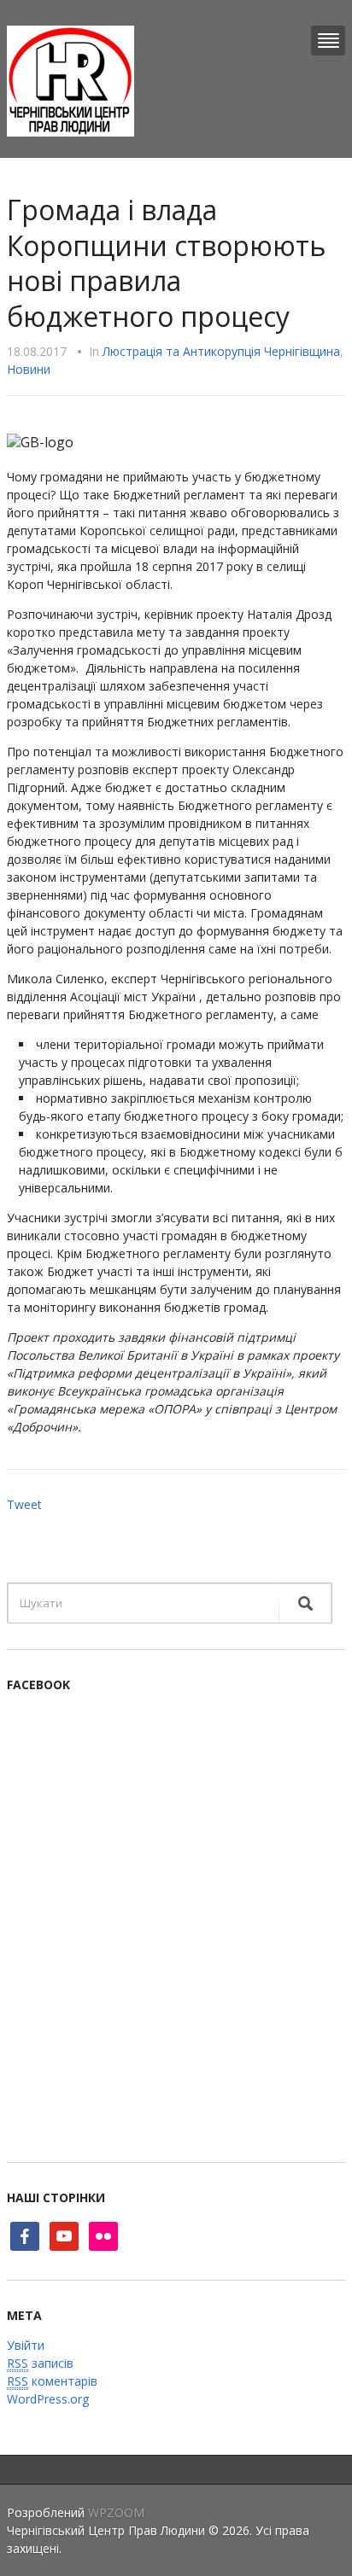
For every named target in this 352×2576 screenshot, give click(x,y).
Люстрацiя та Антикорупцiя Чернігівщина (221, 351)
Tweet (24, 1504)
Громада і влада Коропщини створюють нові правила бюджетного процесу (166, 263)
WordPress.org (48, 2399)
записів (40, 2363)
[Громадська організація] (70, 80)
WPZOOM (116, 2512)
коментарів (52, 2381)
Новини (29, 369)
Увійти (26, 2345)
